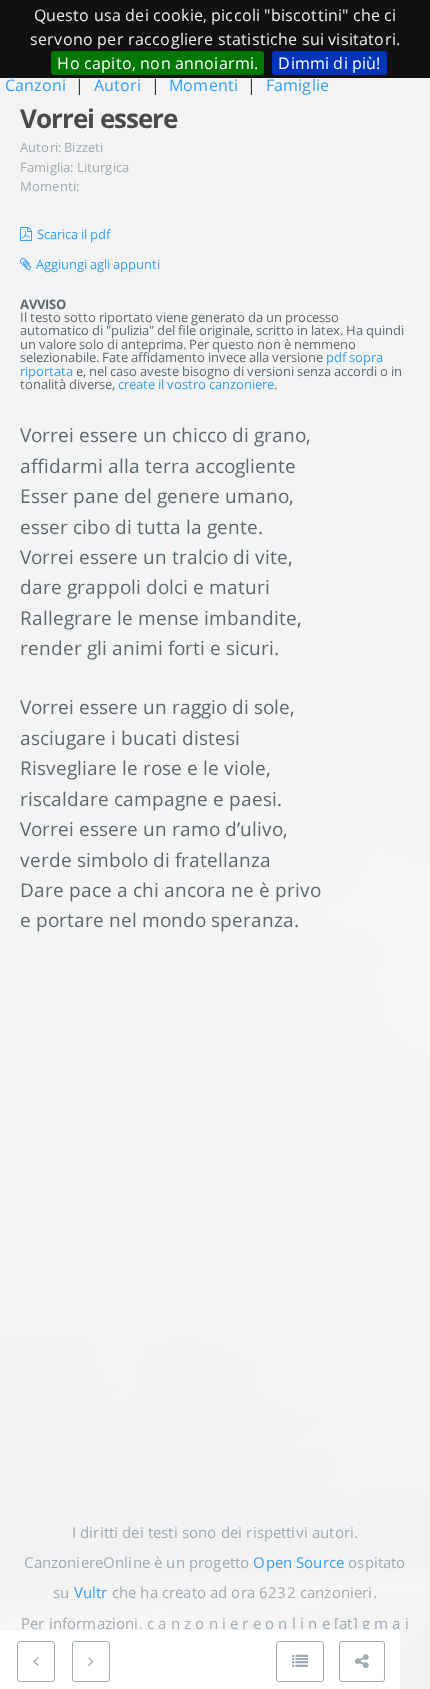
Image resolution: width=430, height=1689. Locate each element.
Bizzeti (83, 147)
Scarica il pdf (73, 234)
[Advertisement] (215, 1212)
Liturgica (103, 167)
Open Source (298, 1562)
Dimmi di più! (329, 63)
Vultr (91, 1592)
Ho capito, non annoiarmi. (157, 63)
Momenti (203, 85)
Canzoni (35, 85)
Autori (118, 85)
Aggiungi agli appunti (98, 264)
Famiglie (297, 85)
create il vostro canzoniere (196, 384)
